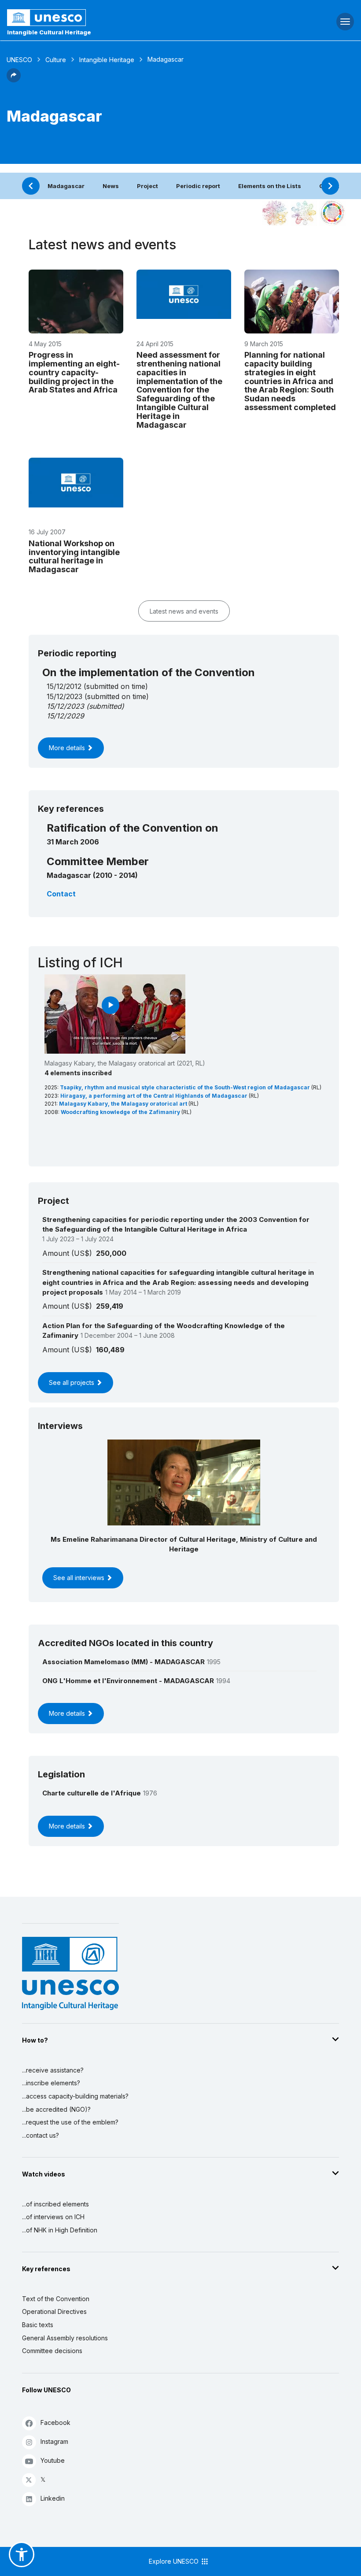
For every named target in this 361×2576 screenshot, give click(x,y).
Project (147, 186)
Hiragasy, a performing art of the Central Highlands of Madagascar (155, 1096)
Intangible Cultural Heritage (49, 32)
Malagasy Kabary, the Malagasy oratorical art (124, 1104)
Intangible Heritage (107, 60)
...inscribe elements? (51, 2083)
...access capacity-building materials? (75, 2096)
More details (68, 748)
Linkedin (53, 2498)
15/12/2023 (65, 706)
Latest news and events (184, 611)
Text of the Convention (56, 2299)
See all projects (72, 1382)
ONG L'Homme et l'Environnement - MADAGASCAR (128, 1681)
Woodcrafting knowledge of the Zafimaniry (121, 1112)
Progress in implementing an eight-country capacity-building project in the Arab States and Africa (74, 372)
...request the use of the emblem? (70, 2122)
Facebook (55, 2422)
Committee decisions (52, 2351)
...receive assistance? (53, 2070)
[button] (14, 80)
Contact (61, 894)
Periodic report (198, 186)
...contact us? (41, 2135)
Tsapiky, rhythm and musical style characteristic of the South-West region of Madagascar (186, 1087)
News (111, 186)
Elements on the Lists (270, 186)
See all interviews (80, 1578)
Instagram (54, 2441)
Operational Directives (54, 2311)
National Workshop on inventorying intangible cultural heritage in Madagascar (74, 556)
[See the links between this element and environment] (304, 213)
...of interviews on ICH (53, 2217)
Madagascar (66, 186)
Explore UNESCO (175, 2561)
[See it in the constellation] (275, 213)
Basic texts (38, 2325)
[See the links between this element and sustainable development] (332, 213)
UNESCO (19, 60)
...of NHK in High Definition (60, 2230)
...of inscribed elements (55, 2204)
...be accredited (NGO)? (56, 2109)
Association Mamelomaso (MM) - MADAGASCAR (123, 1662)
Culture (56, 60)
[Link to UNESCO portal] (120, 18)
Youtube (53, 2460)
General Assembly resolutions (65, 2338)
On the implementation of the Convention (149, 672)
